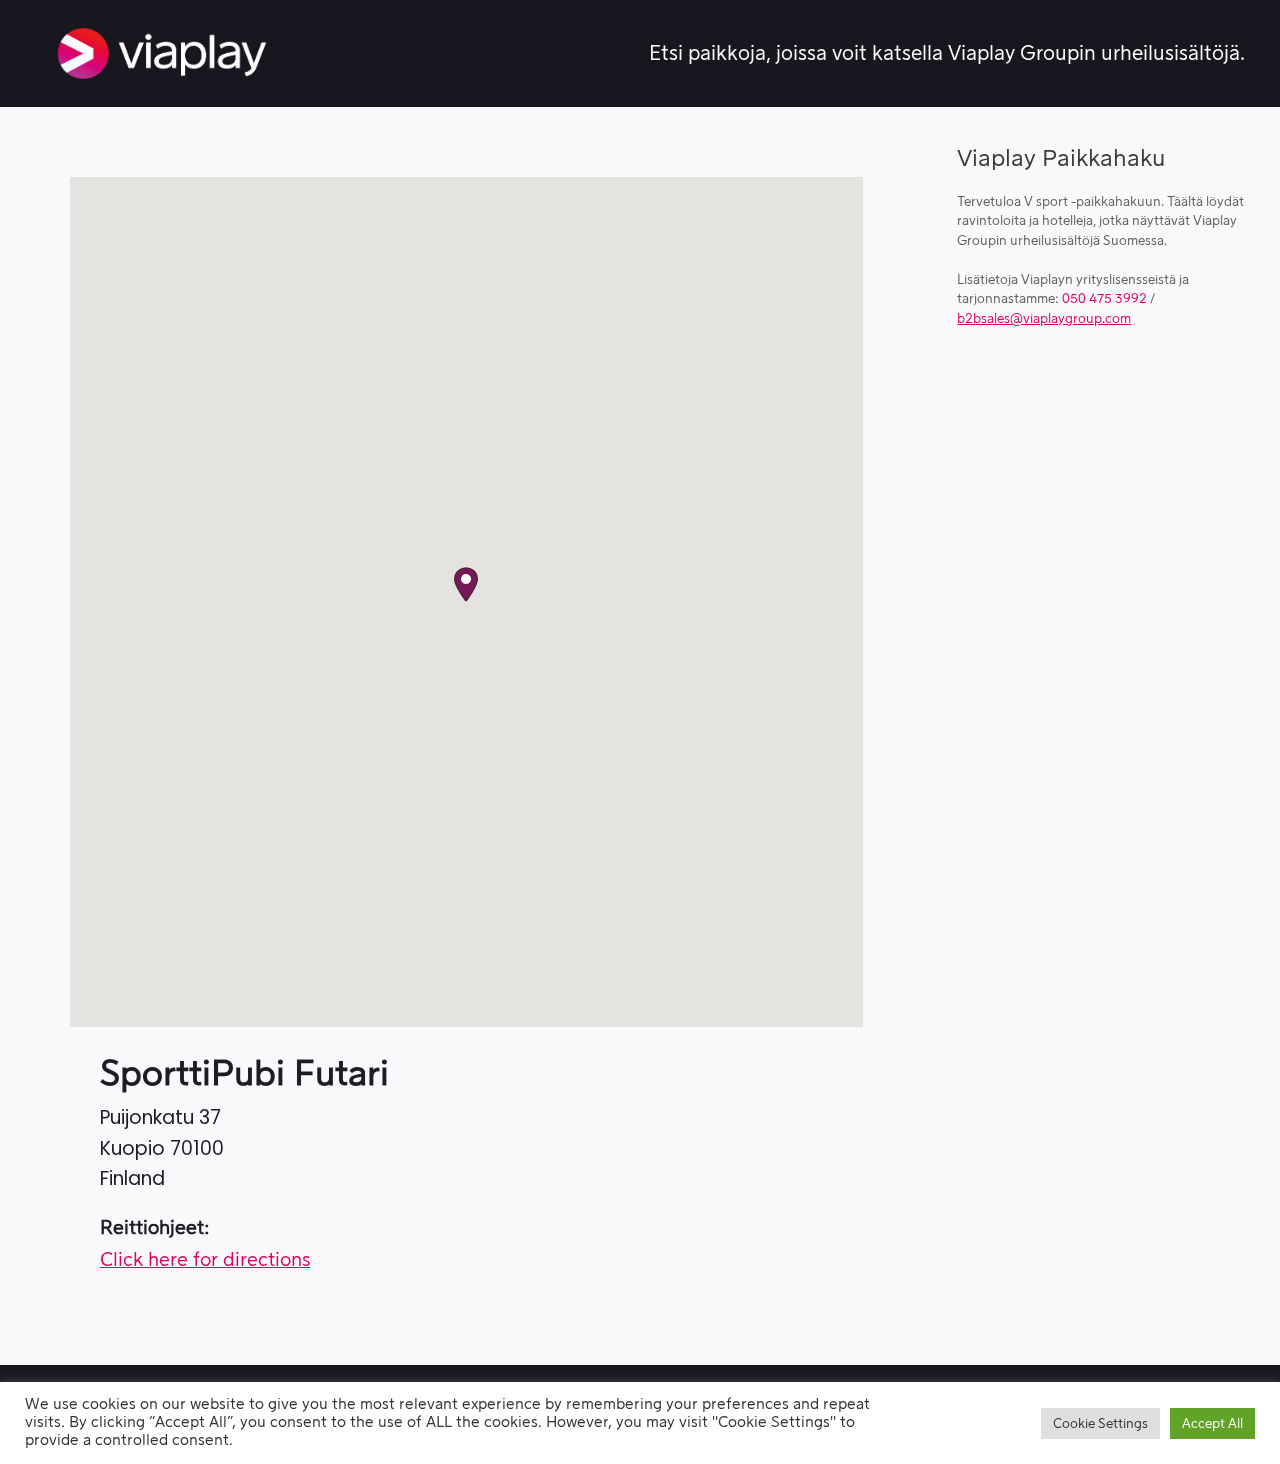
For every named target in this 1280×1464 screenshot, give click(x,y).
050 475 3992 (1104, 298)
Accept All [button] (1212, 1423)
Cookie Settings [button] (1100, 1423)
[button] (466, 584)
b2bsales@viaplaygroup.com (1044, 318)
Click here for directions (205, 1260)
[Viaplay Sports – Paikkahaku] (162, 53)
